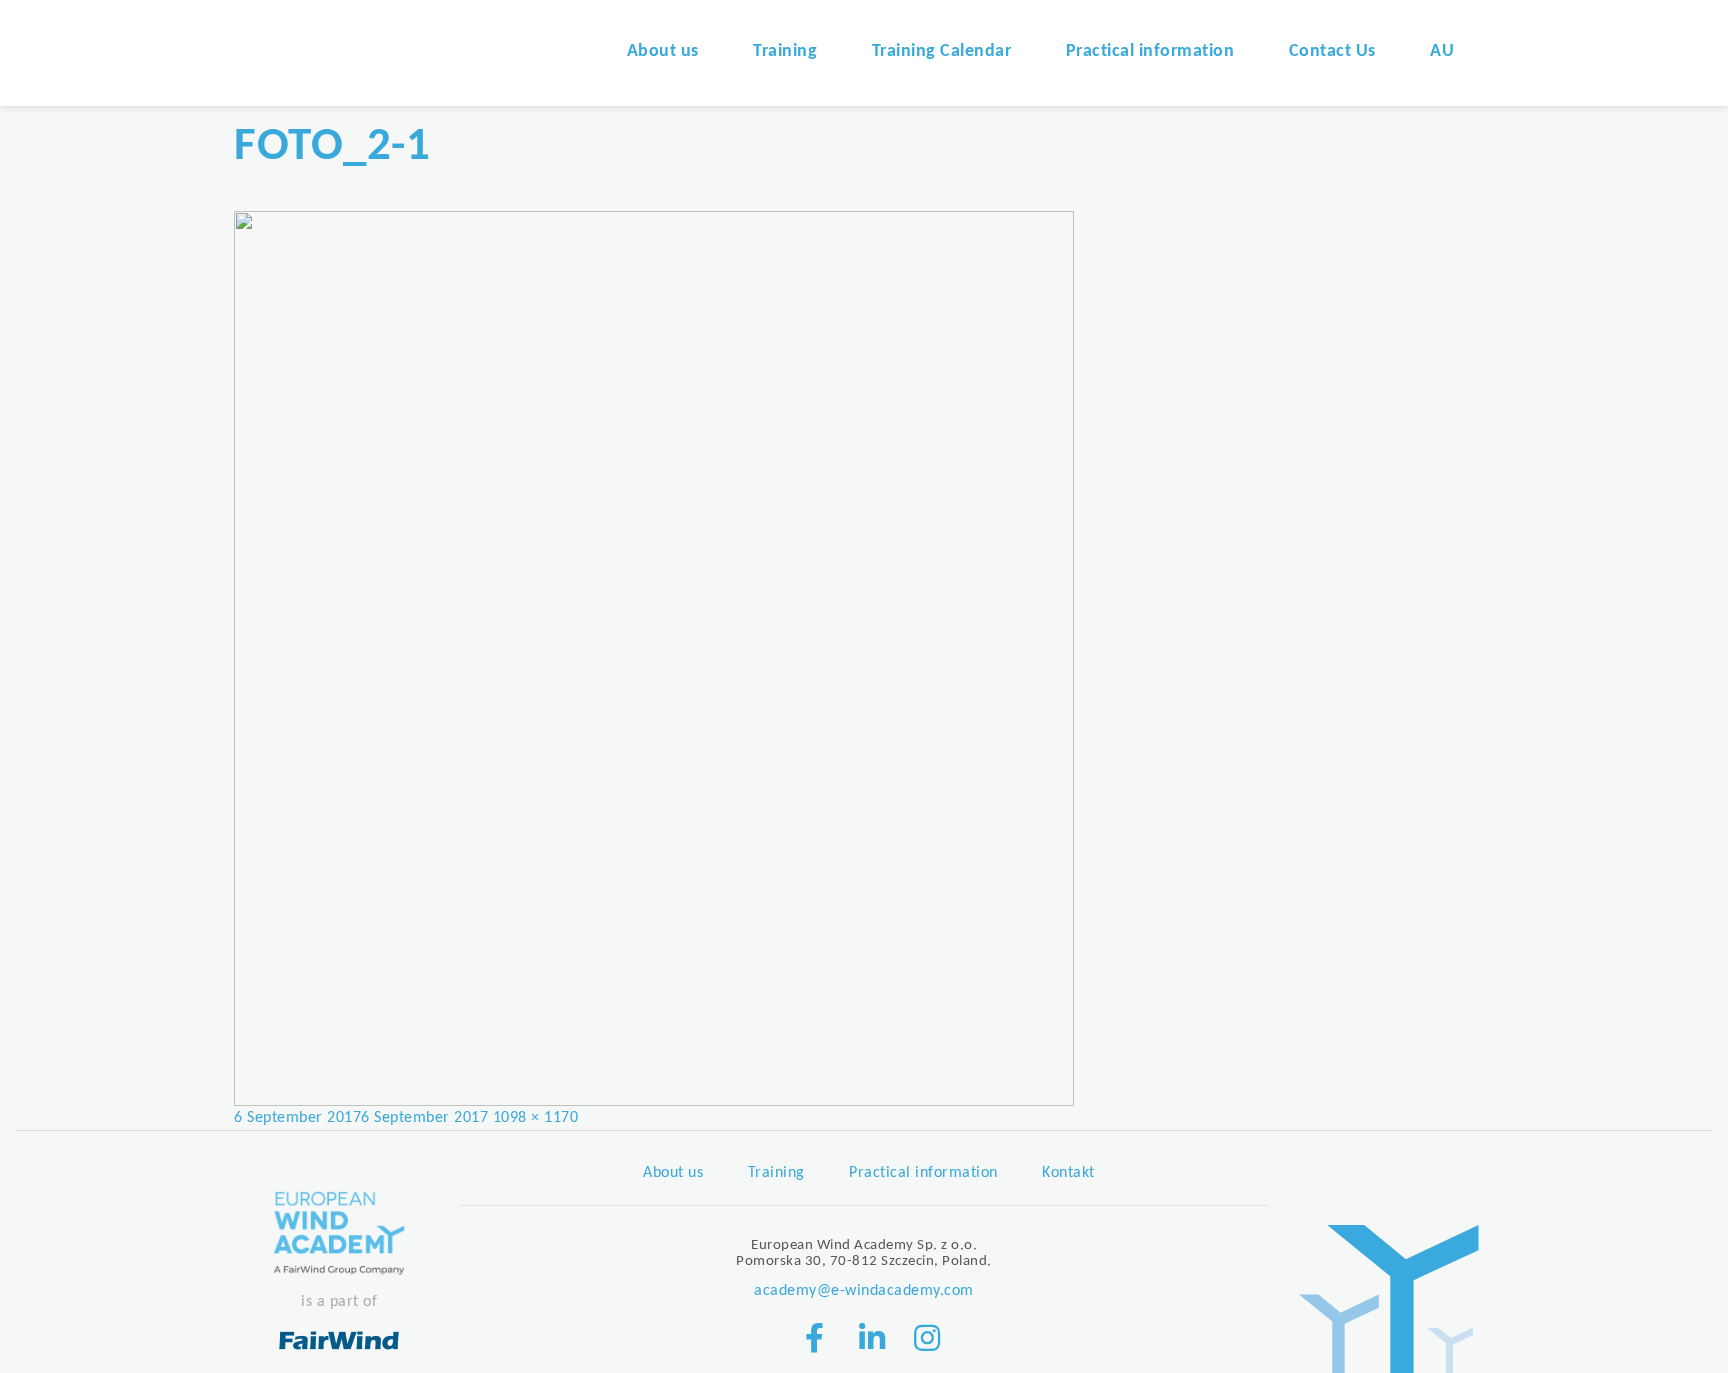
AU (1442, 51)
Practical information (1150, 51)
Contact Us (1332, 51)
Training (785, 51)
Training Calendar (942, 51)
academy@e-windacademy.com (864, 1291)
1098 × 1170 (536, 1118)
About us (663, 51)
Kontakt (1068, 1173)
